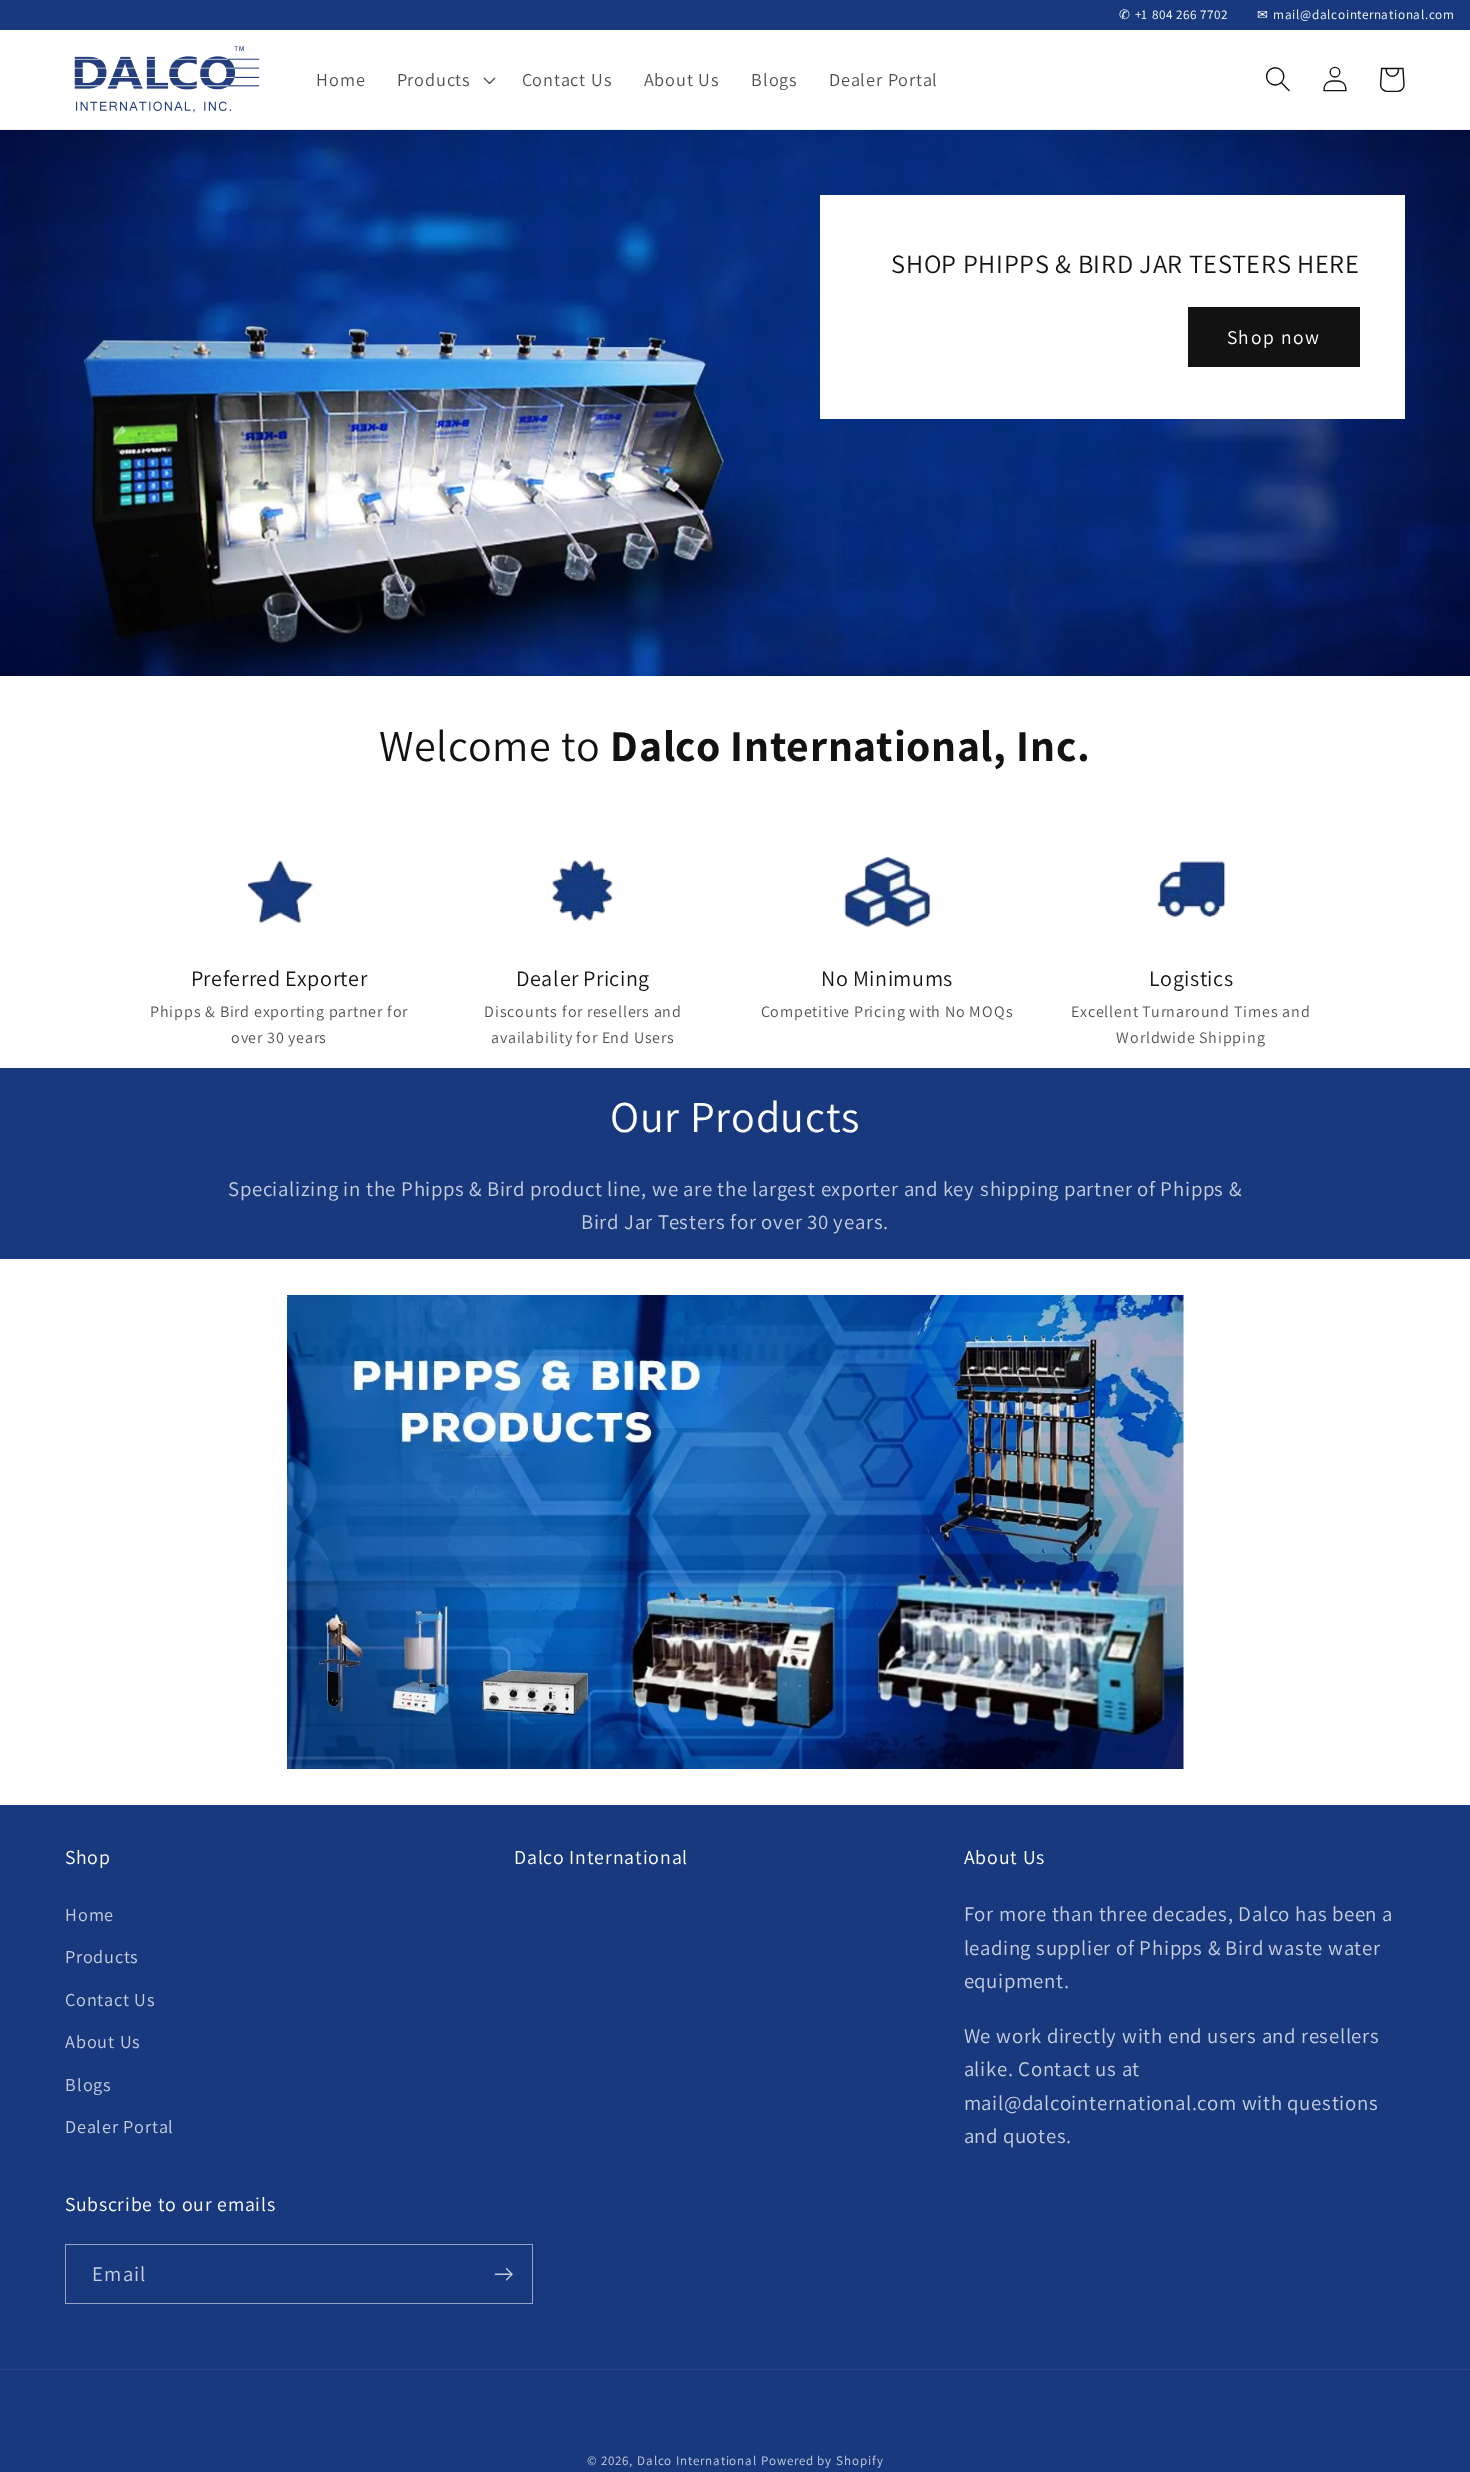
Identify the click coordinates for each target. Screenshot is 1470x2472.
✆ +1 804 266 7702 (1173, 14)
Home (89, 1914)
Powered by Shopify (822, 2460)
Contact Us (110, 1999)
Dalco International (697, 2460)
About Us (103, 2041)
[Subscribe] (503, 2274)
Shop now (1273, 337)
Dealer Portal (119, 2126)
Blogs (88, 2084)
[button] (443, 79)
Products (102, 1956)
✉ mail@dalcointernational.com (1356, 14)
